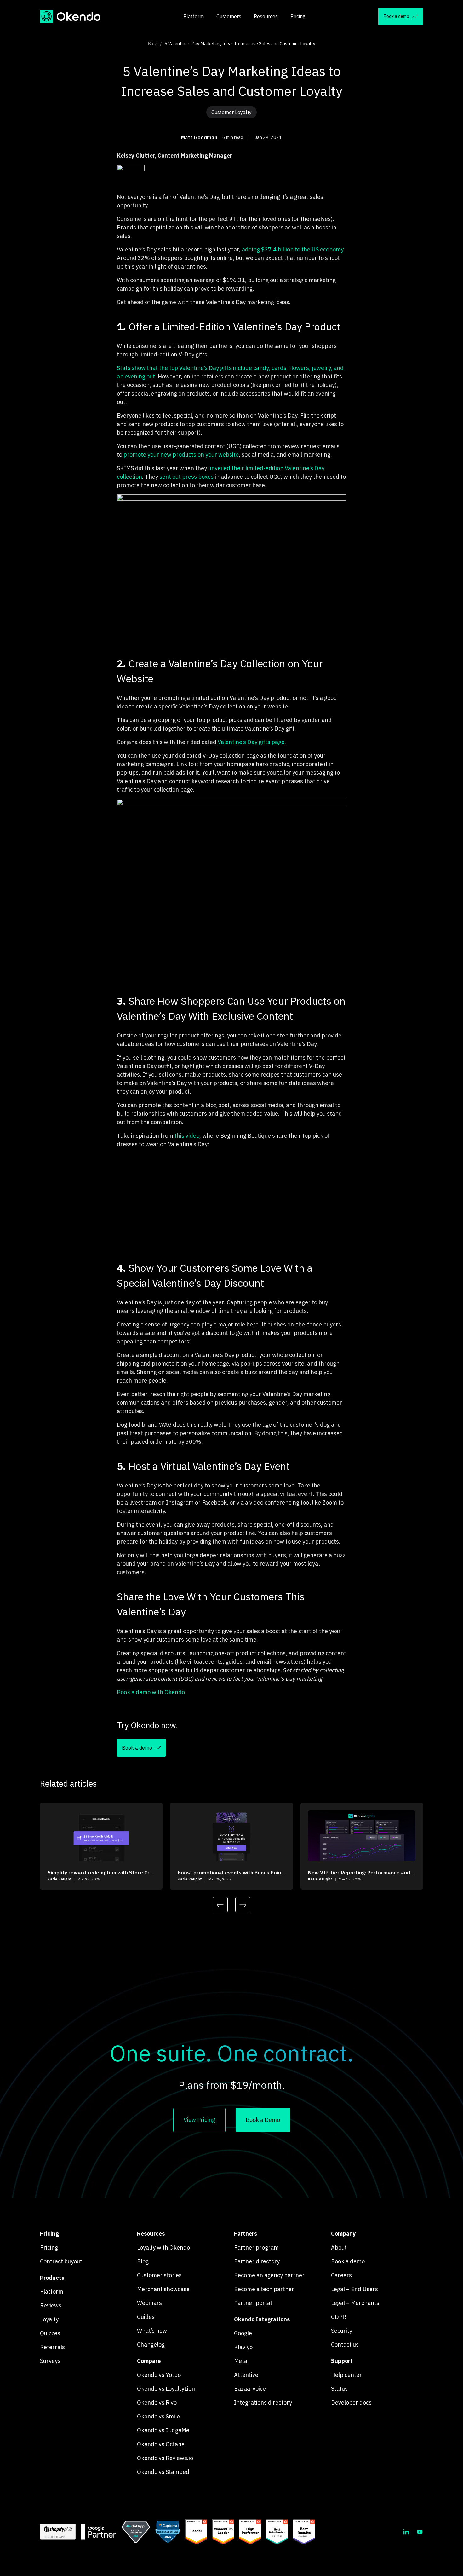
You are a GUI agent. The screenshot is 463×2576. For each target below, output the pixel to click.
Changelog (151, 2345)
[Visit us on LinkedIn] (406, 2532)
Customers (229, 16)
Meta (241, 2361)
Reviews (51, 2305)
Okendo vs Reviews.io (165, 2458)
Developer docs (351, 2403)
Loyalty (49, 2319)
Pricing (298, 16)
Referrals (52, 2347)
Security (342, 2331)
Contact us (345, 2345)
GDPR (339, 2317)
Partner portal (253, 2303)
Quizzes (50, 2333)
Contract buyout (61, 2261)
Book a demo (348, 2261)
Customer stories (159, 2275)
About (339, 2247)
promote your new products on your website (181, 455)
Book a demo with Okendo (151, 1692)
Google (243, 2333)
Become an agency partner (269, 2275)
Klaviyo (243, 2347)
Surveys (50, 2361)
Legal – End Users (354, 2289)
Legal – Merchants (355, 2303)
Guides (146, 2317)
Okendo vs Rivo (157, 2403)
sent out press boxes (186, 477)
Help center (346, 2375)
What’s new (152, 2331)
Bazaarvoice (250, 2389)
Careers (341, 2275)
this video (187, 1136)
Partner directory (257, 2261)
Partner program (256, 2247)
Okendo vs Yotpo (159, 2375)
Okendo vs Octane (161, 2444)
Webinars (149, 2303)
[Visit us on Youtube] (420, 2532)
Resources (266, 16)
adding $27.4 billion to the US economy (293, 249)
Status (339, 2389)
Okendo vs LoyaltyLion (166, 2389)
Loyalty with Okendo (163, 2247)
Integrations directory (263, 2403)
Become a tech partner (264, 2289)
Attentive (246, 2375)
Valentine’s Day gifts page (251, 742)
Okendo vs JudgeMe (163, 2430)
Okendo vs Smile (158, 2416)
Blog (153, 44)
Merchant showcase (163, 2289)
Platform (194, 16)
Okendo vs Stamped (163, 2472)
